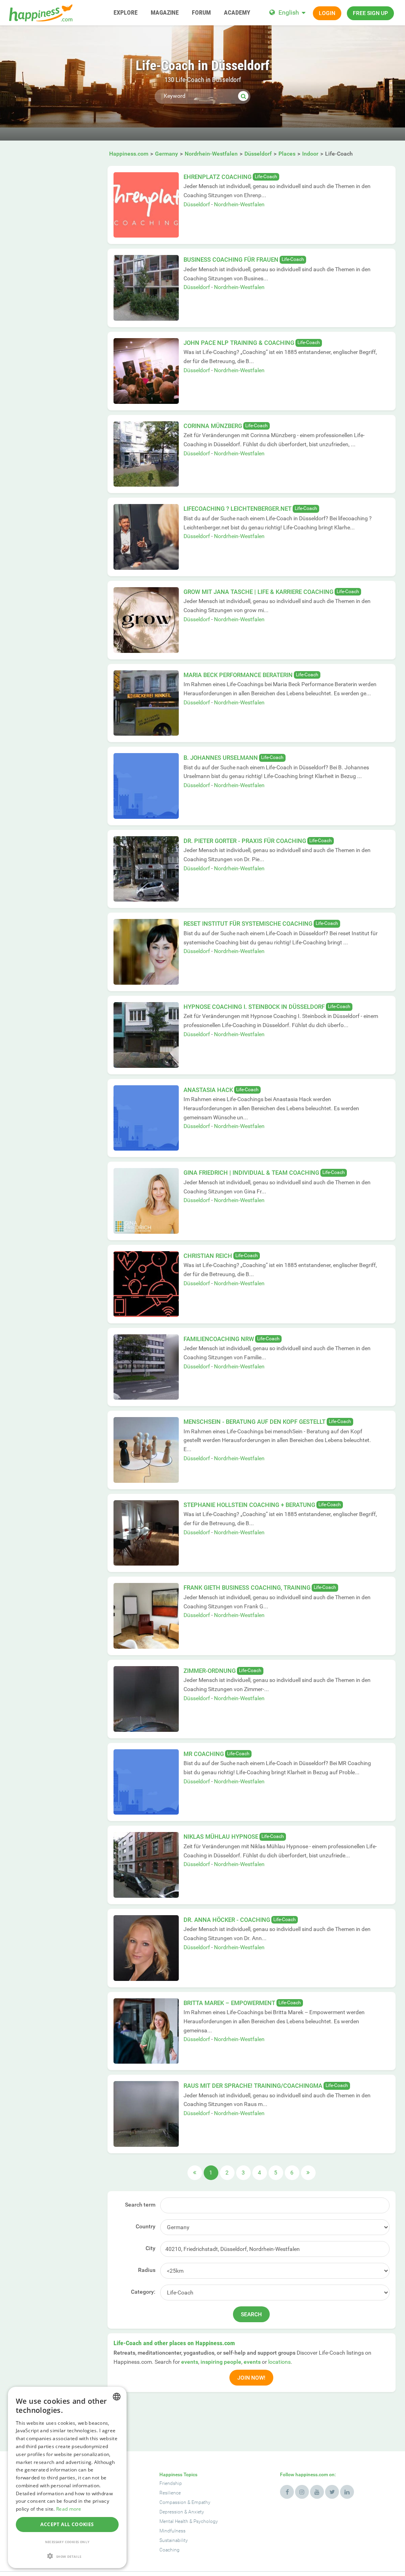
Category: (143, 2292)
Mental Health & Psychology (189, 2521)
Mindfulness (172, 2531)
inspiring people (221, 2362)
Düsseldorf (197, 204)
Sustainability (174, 2540)
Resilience (170, 2493)
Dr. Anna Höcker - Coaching (227, 1920)
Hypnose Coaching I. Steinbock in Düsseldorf (254, 1007)
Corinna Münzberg (213, 426)
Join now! (251, 2378)
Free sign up (370, 13)
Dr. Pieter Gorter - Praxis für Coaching (245, 841)
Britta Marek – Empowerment (229, 2003)
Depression (171, 2512)
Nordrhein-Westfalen (239, 204)
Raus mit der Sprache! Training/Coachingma (253, 2086)
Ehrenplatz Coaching (218, 177)
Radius (147, 2270)
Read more (69, 2509)
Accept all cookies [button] (67, 2524)
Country (146, 2226)
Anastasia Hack (208, 1090)
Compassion (173, 2502)
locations (279, 2362)
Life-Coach (266, 177)
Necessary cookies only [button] (67, 2542)
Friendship (171, 2483)
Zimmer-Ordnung (210, 1671)
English (289, 12)
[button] (67, 2556)
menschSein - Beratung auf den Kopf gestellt (255, 1422)
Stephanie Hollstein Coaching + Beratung (249, 1505)
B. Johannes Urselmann (221, 758)
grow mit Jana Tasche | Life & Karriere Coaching (258, 592)
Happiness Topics (178, 2475)
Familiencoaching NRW (219, 1339)
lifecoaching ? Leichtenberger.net (238, 509)
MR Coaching (204, 1754)
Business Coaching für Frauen (231, 260)
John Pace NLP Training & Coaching (239, 343)
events (190, 2362)
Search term (140, 2205)
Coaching (169, 2550)
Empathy (201, 2502)
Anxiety (196, 2512)
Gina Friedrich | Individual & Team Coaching (251, 1173)
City (150, 2248)
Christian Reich (208, 1256)
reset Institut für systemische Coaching (248, 924)
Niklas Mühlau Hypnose (221, 1837)
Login (327, 13)
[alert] (67, 2477)
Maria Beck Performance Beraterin (238, 675)
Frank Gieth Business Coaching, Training (247, 1588)
